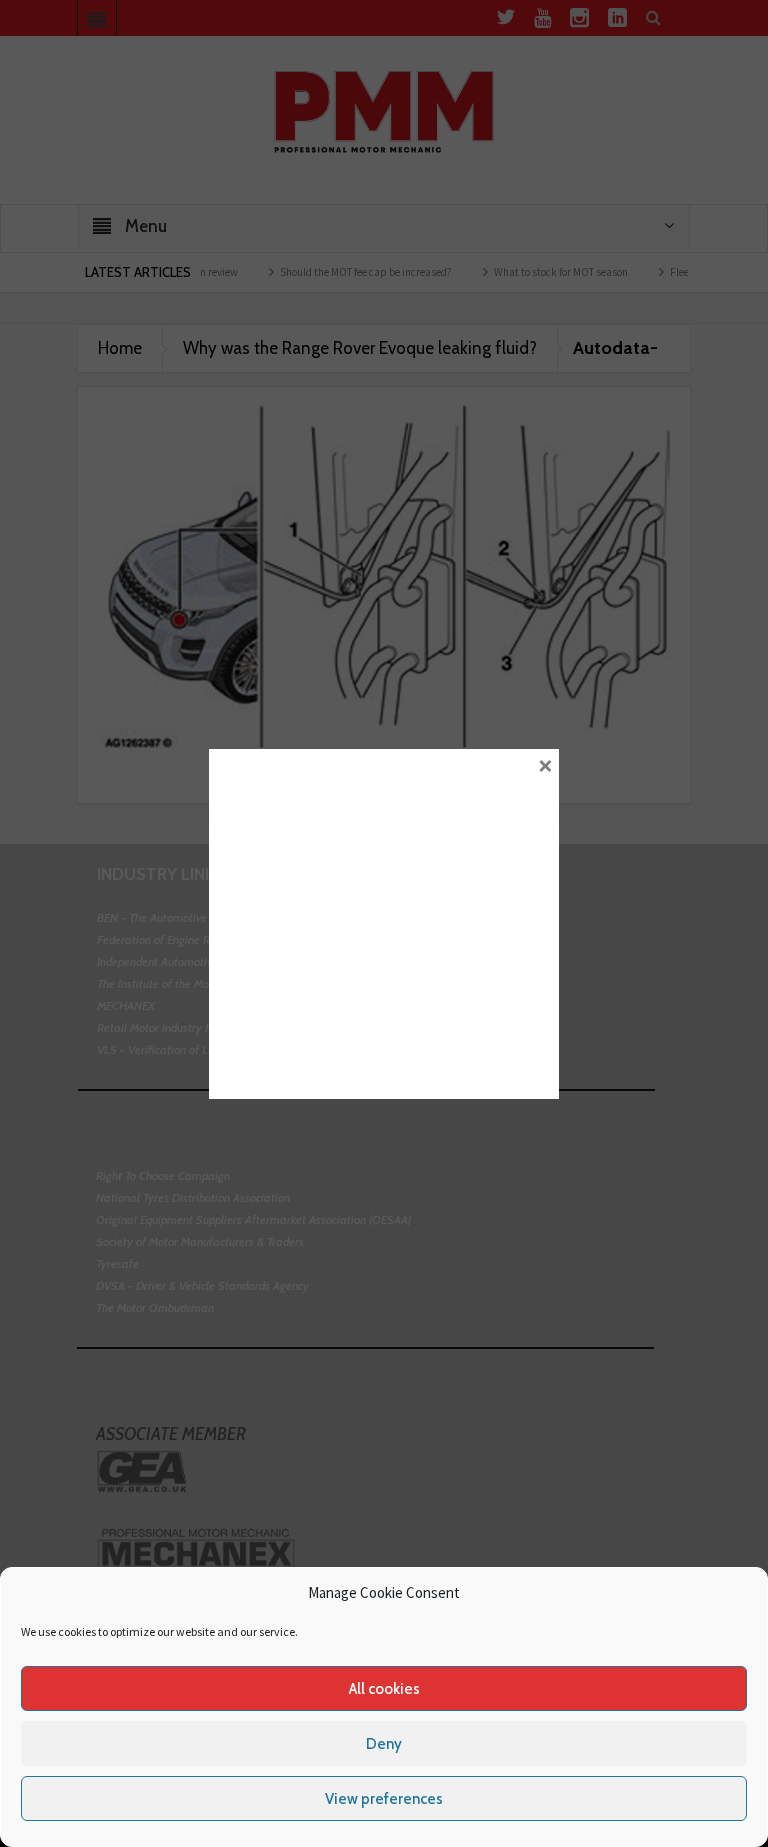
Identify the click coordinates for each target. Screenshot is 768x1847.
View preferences (384, 1799)
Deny (384, 1744)
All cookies (384, 1689)
